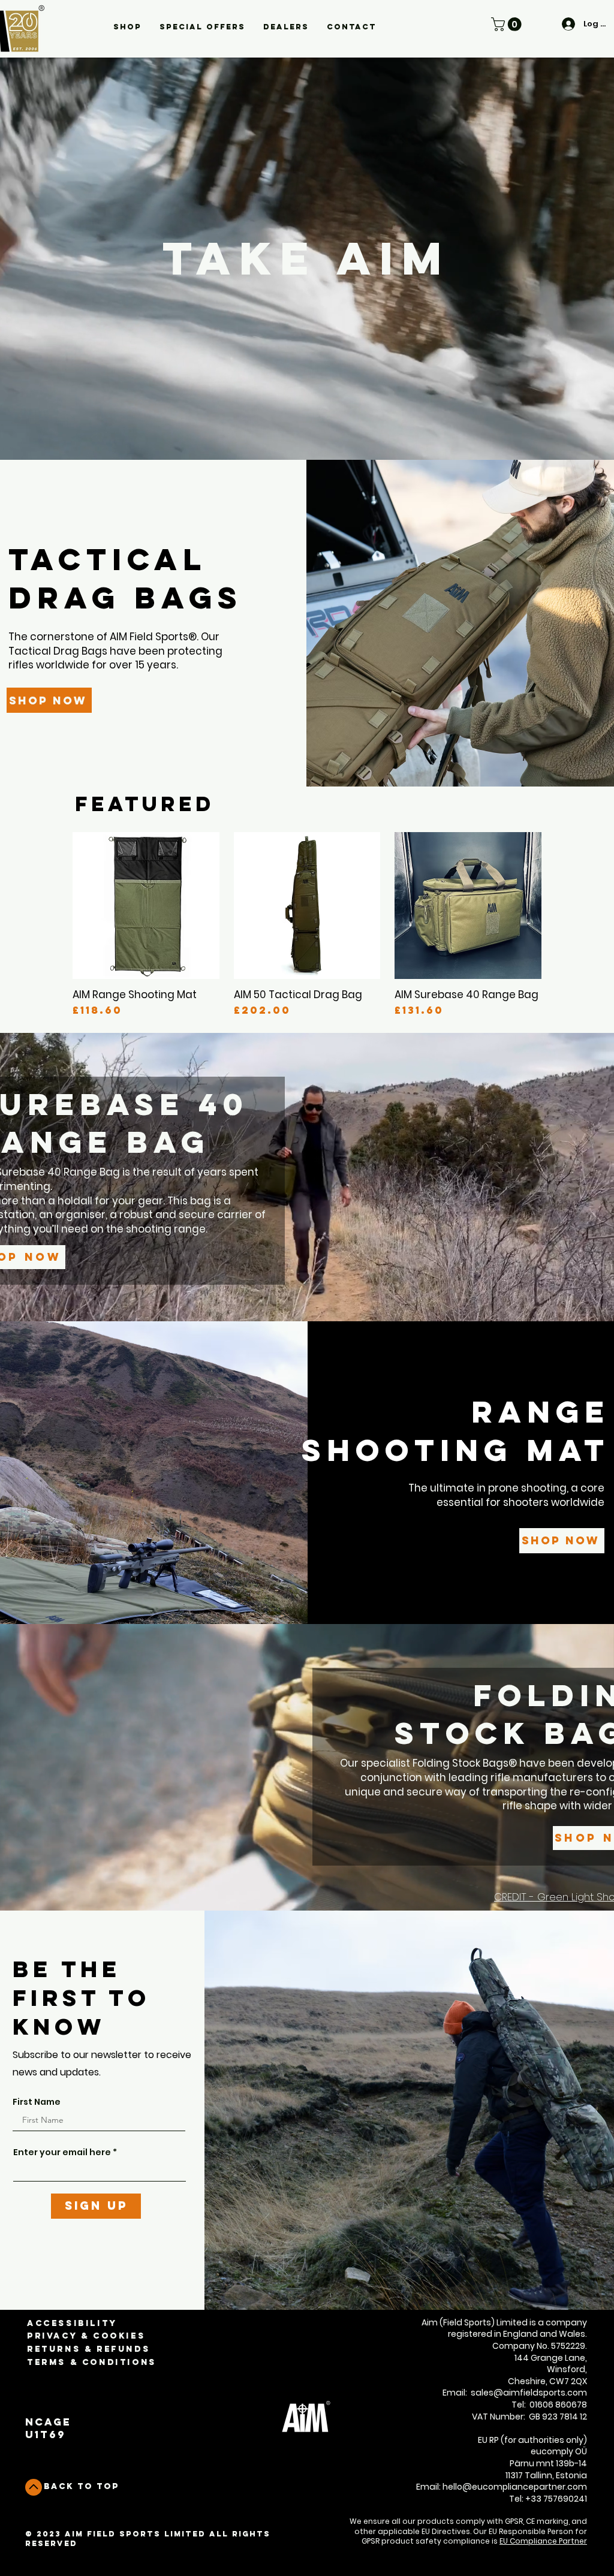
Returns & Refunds (88, 2349)
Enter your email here (62, 2152)
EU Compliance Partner (543, 2541)
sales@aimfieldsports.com (529, 2393)
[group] (307, 924)
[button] (127, 27)
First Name (37, 2102)
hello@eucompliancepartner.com (515, 2487)
